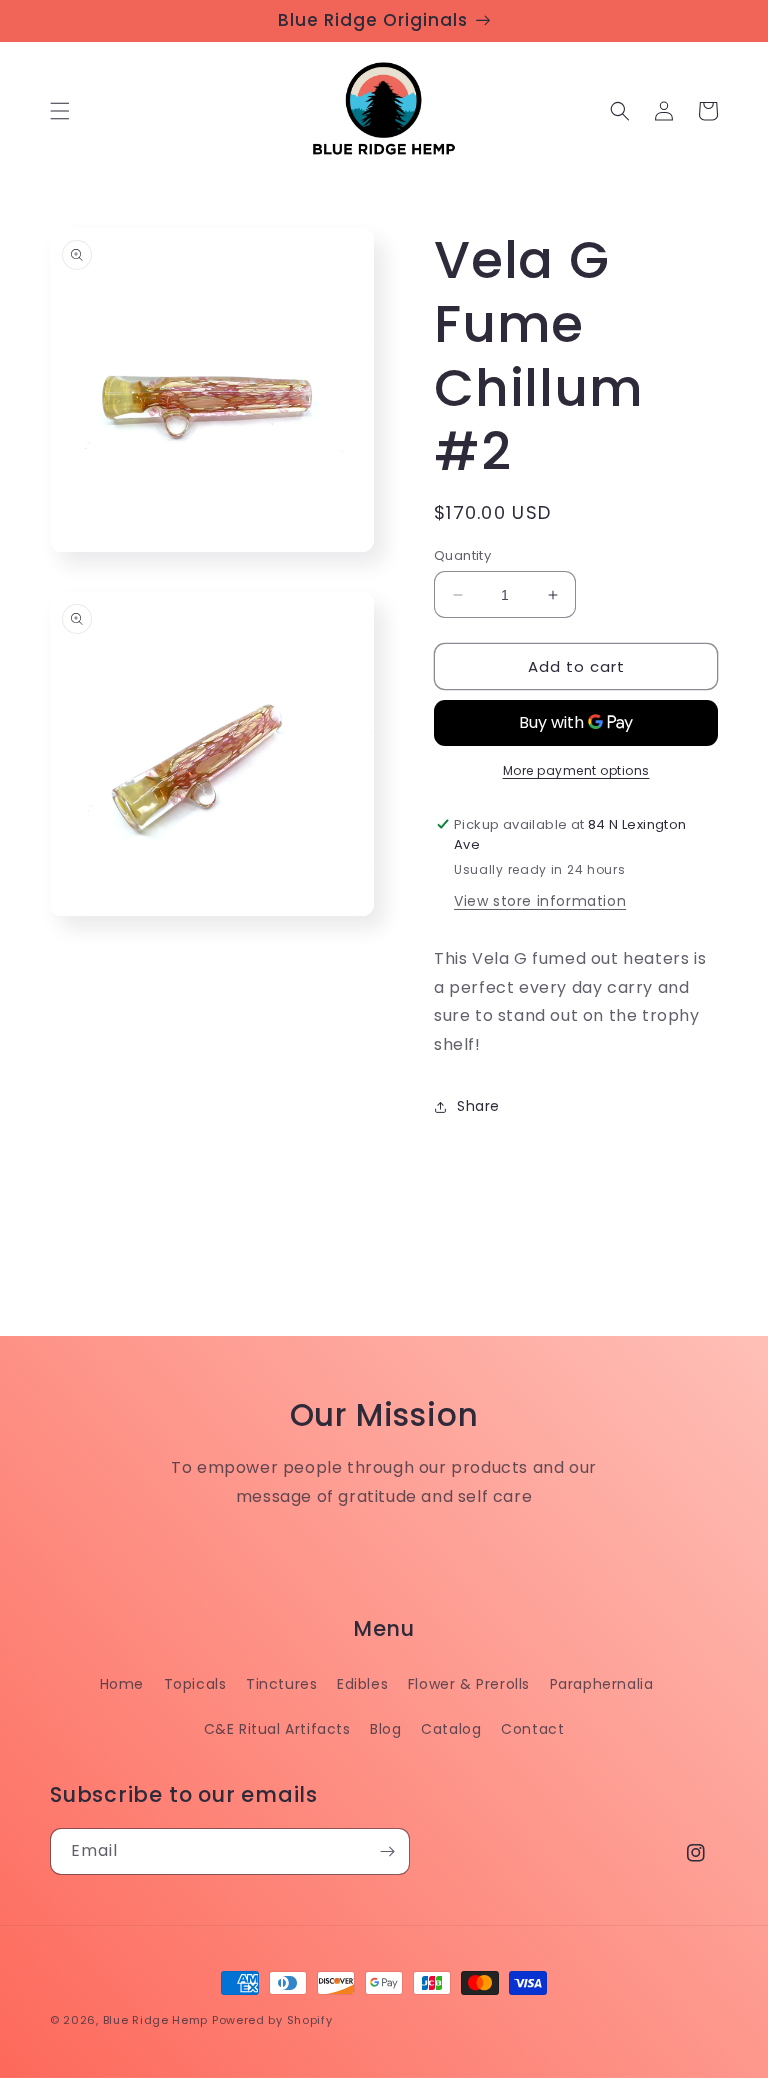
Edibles (362, 1684)
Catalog (451, 1729)
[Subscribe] (387, 1851)
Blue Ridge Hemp (156, 2020)
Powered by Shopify (272, 2020)
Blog (385, 1729)
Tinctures (281, 1684)
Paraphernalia (602, 1684)
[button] (60, 111)
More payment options (576, 770)
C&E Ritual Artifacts (277, 1729)
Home (122, 1684)
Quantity (462, 555)
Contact (532, 1729)
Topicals (195, 1684)
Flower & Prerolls (469, 1684)
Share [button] (478, 1106)
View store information (540, 901)
